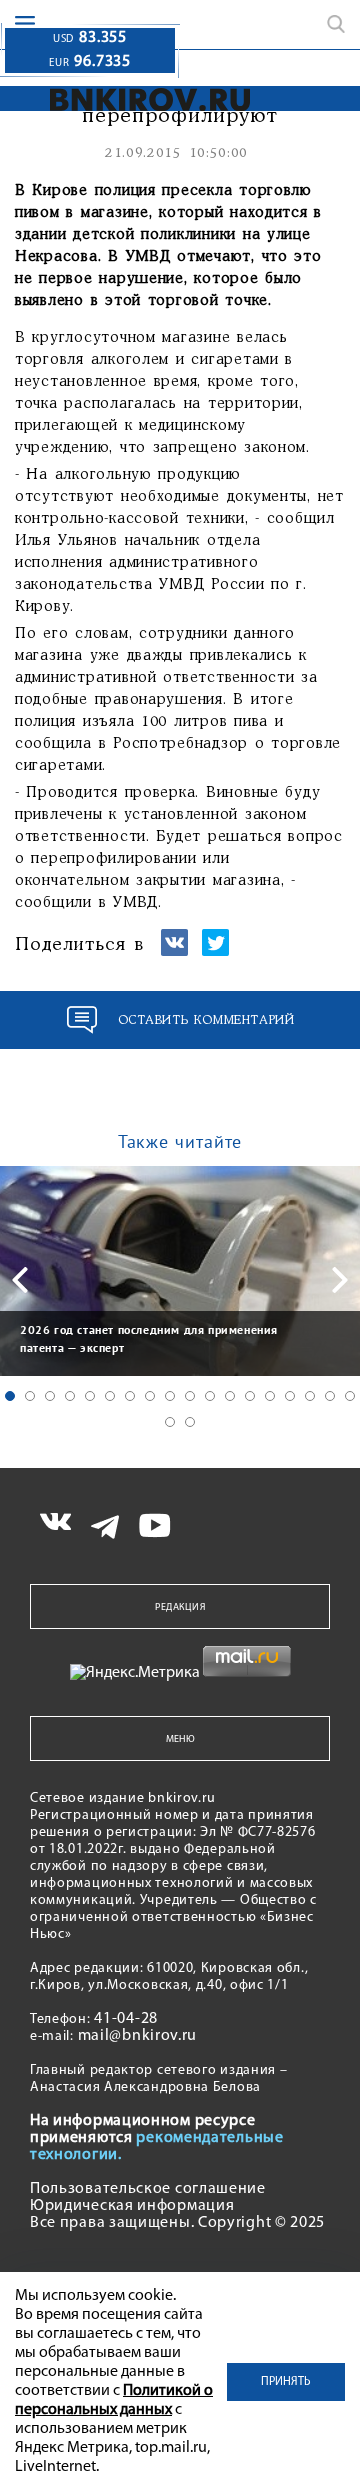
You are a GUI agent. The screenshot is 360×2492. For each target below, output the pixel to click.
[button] (10, 1396)
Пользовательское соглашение (148, 2189)
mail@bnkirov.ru (138, 2036)
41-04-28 (126, 2019)
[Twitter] (215, 951)
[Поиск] (336, 24)
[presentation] (20, 1280)
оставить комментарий (206, 1020)
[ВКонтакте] (174, 951)
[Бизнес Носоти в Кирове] (126, 99)
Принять (286, 2382)
